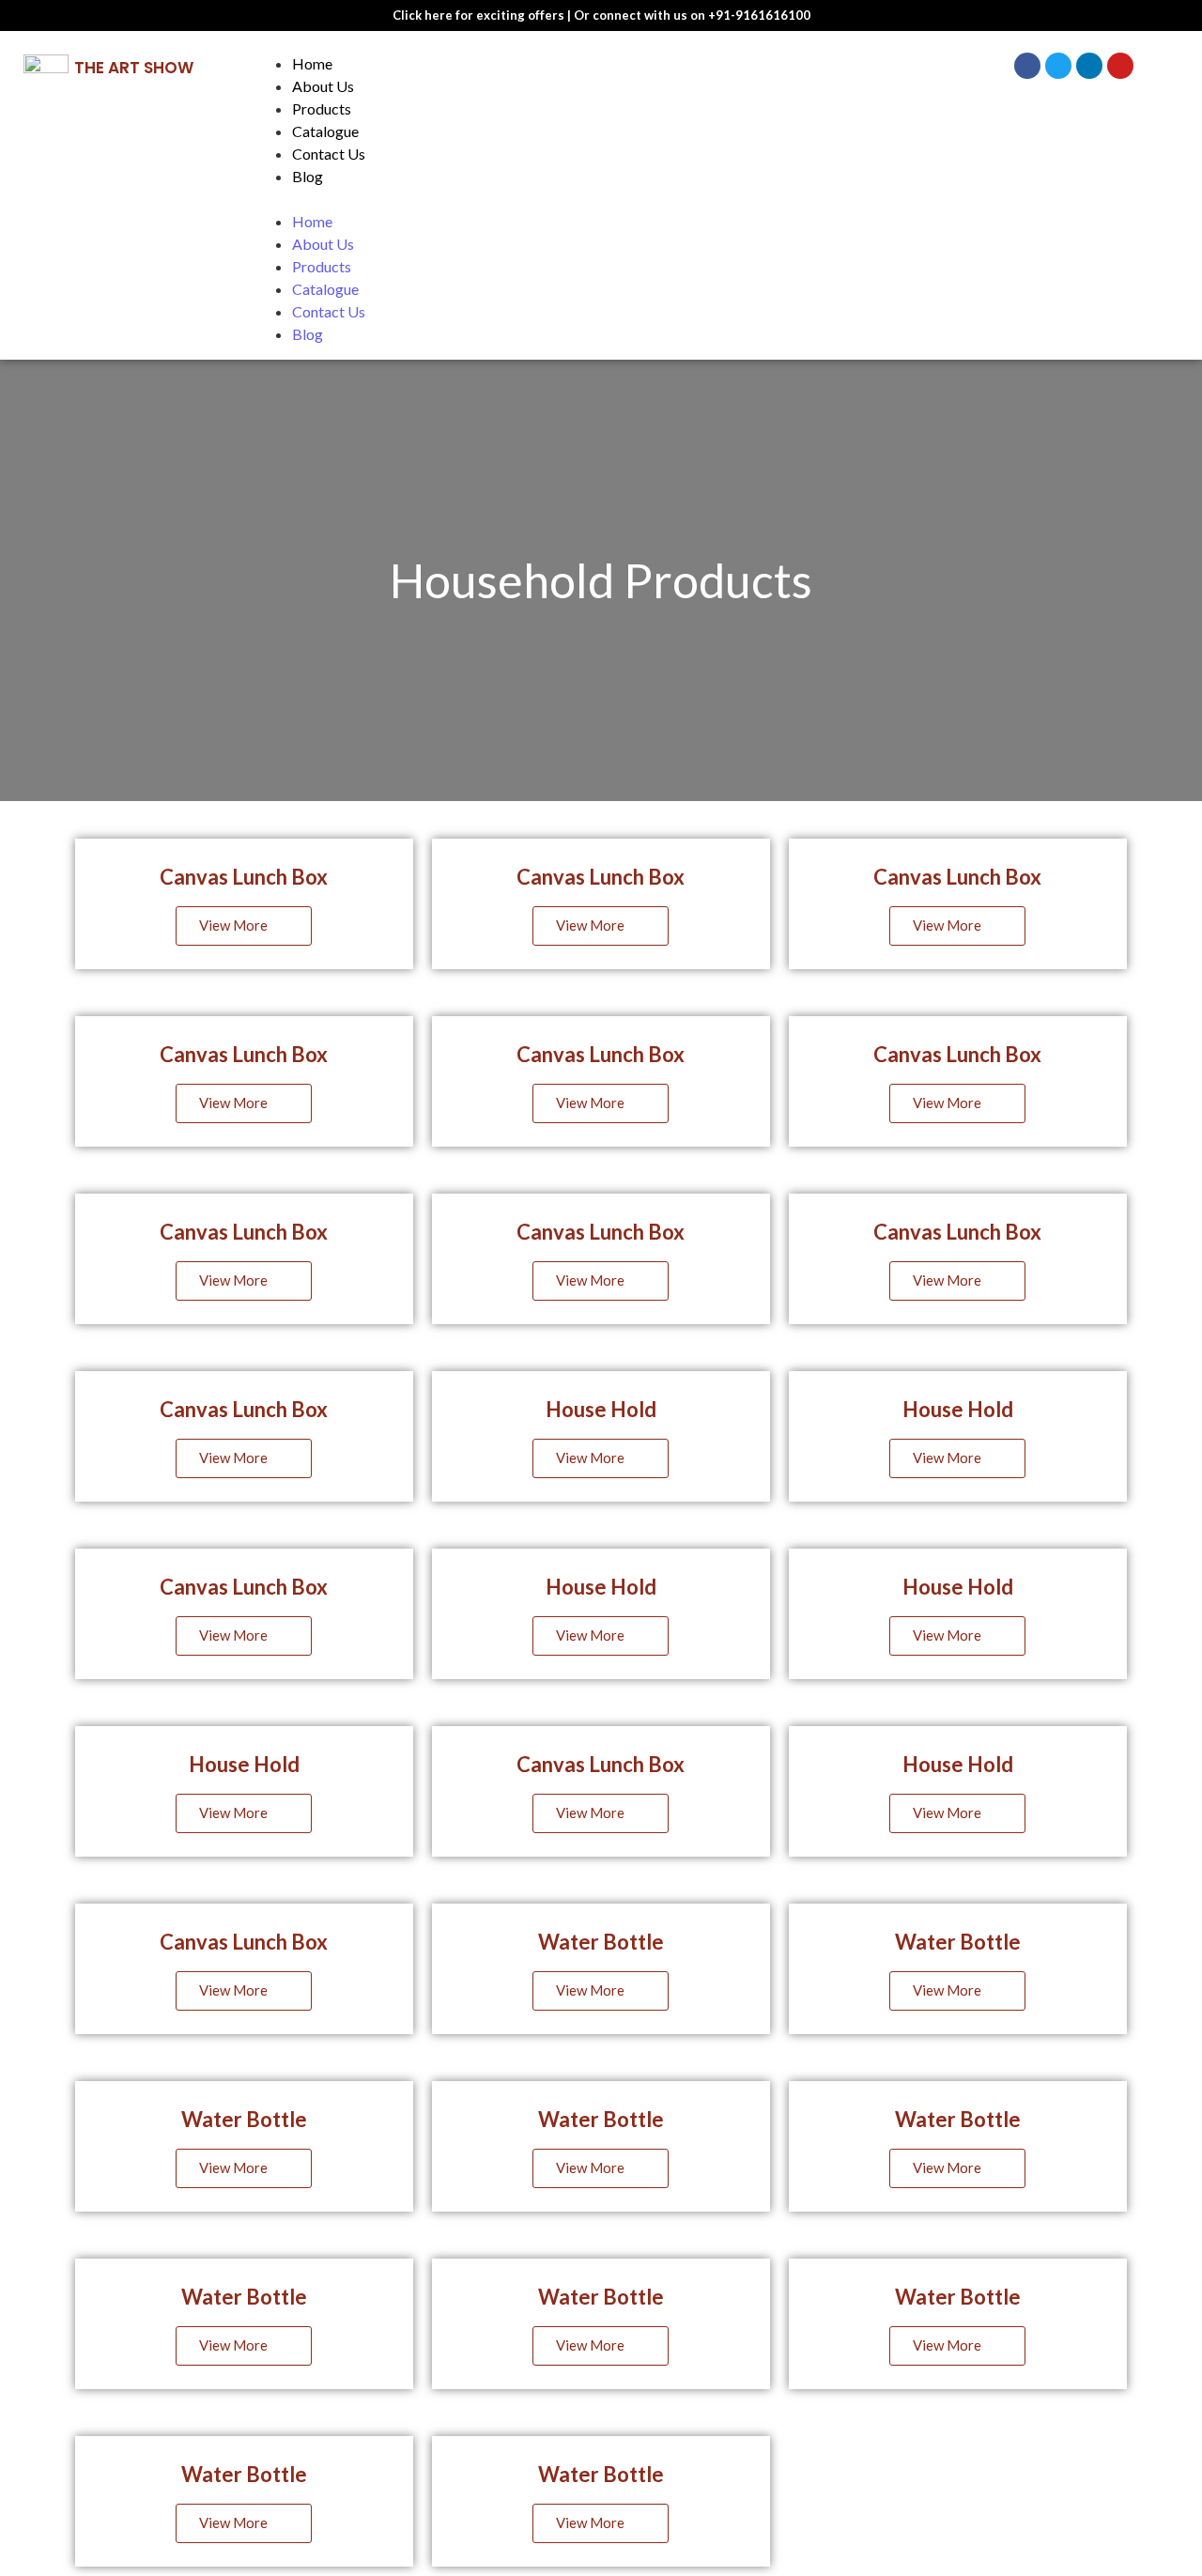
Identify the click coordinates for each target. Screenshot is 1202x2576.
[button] (597, 199)
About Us (323, 86)
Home (312, 63)
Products (322, 108)
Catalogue (325, 131)
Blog (308, 176)
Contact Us (329, 154)
